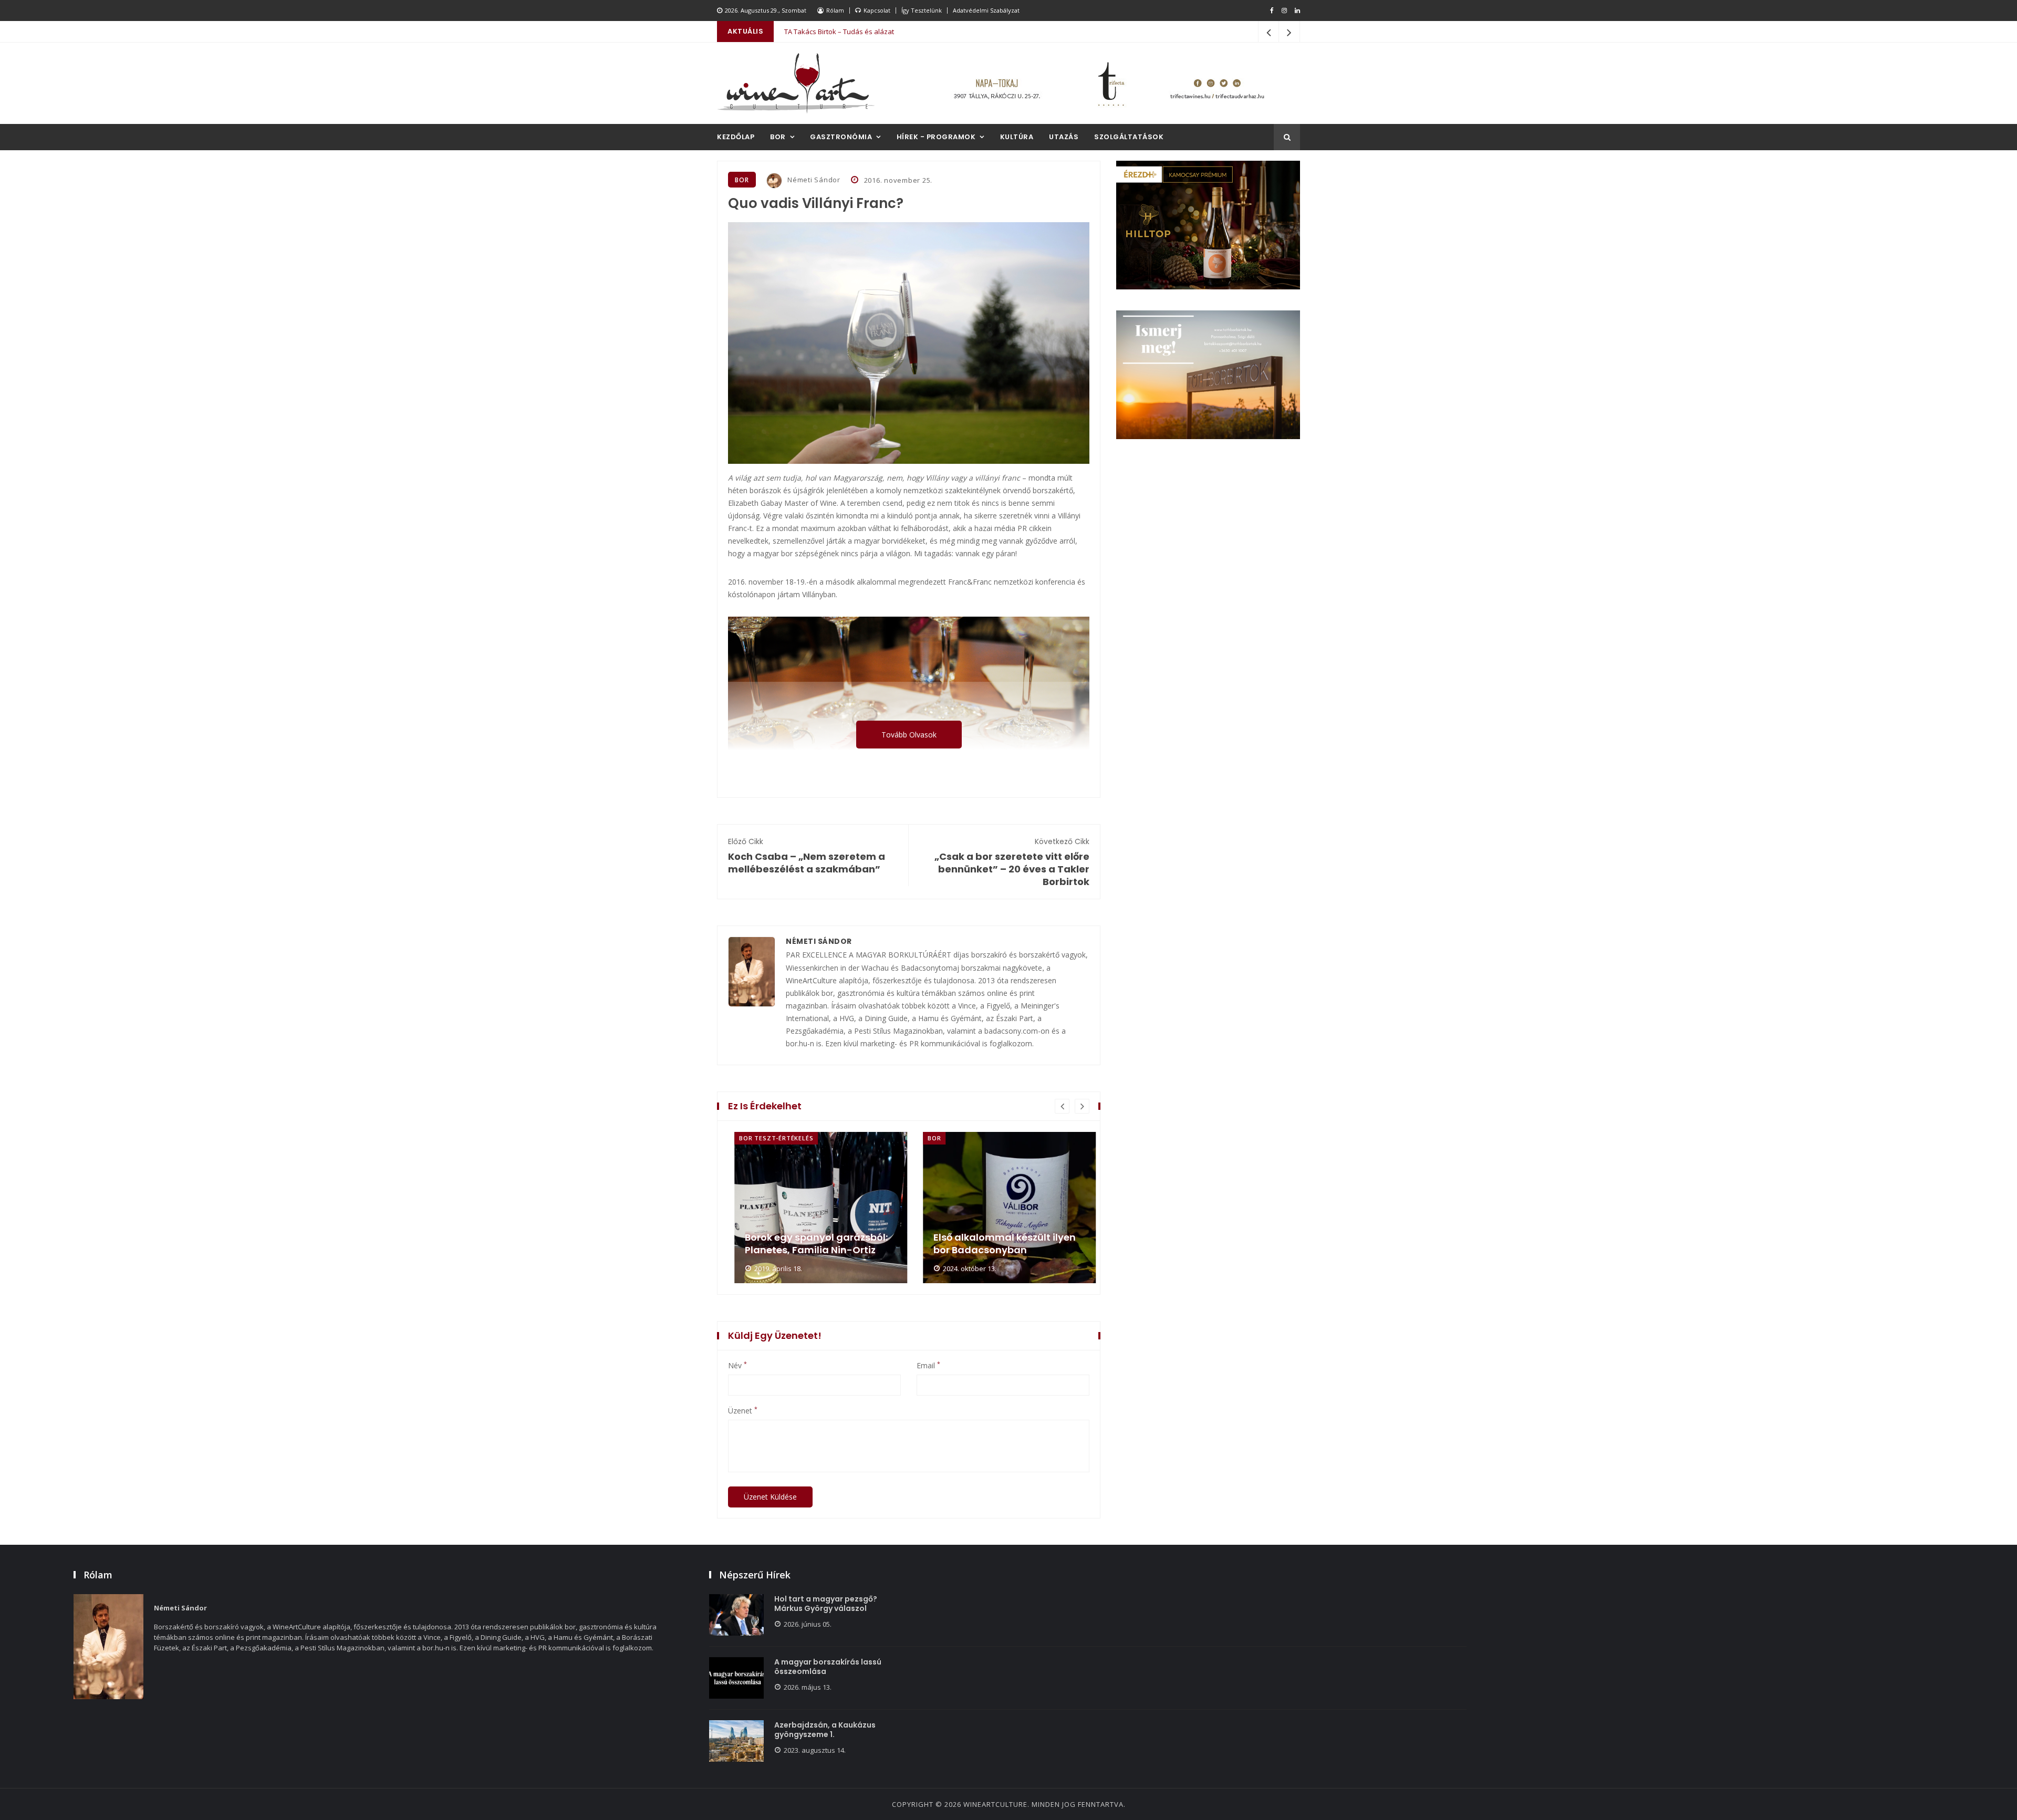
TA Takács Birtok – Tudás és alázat (839, 32)
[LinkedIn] (1297, 11)
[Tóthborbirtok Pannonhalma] (1208, 375)
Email (928, 1366)
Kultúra (1017, 137)
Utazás (1064, 137)
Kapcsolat (877, 10)
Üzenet (743, 1411)
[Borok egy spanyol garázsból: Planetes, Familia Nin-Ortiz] (814, 1208)
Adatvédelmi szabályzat (986, 10)
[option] (814, 1208)
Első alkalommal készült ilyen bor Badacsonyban (998, 1244)
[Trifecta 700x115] (1108, 83)
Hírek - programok (936, 137)
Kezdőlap (736, 137)
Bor (778, 137)
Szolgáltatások (1129, 137)
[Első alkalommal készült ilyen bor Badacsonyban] (1003, 1208)
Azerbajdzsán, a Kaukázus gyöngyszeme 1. (825, 1730)
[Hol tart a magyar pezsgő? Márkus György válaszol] (736, 1615)
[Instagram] (1284, 11)
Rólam (835, 10)
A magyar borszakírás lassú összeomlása (828, 1667)
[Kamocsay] (1208, 225)
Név (737, 1366)
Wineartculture (995, 1804)
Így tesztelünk (922, 10)
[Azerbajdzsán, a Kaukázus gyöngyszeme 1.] (736, 1741)
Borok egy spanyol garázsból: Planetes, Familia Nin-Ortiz (810, 1244)
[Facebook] (1272, 11)
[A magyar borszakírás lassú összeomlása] (736, 1678)
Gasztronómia (841, 137)
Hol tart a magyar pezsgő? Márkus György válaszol (826, 1604)
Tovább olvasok (909, 735)
